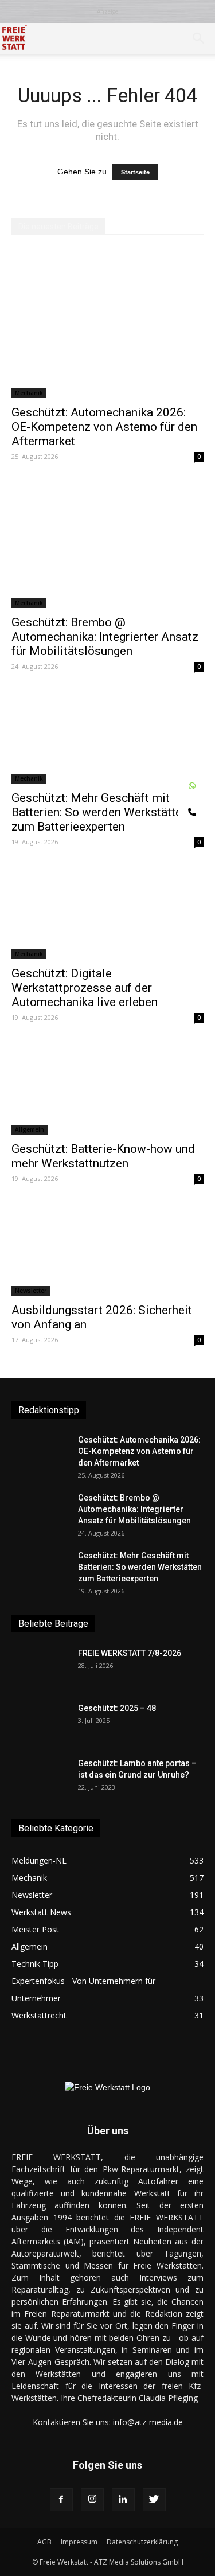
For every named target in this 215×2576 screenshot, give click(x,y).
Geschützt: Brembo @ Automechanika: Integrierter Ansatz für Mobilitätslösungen (105, 637)
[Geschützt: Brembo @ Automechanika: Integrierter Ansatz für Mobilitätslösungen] (107, 543)
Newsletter (31, 1291)
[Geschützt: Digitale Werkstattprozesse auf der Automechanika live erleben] (107, 912)
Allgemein (30, 1129)
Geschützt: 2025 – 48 (117, 1708)
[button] (199, 38)
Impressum (79, 2542)
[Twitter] (154, 2500)
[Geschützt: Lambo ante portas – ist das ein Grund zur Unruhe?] (40, 1778)
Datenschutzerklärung (142, 2542)
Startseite (135, 172)
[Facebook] (61, 2500)
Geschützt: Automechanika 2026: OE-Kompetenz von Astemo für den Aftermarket (104, 427)
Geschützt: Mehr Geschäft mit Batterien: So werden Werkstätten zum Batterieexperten (100, 812)
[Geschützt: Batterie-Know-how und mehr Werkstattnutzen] (107, 1088)
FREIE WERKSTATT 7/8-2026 (130, 1653)
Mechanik (29, 393)
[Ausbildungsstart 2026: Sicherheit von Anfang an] (107, 1249)
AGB (44, 2542)
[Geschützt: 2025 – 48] (40, 1722)
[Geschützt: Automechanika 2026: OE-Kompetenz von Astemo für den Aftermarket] (107, 324)
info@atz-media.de (148, 2422)
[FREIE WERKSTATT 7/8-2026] (40, 1667)
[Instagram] (92, 2500)
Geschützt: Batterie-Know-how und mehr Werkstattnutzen (103, 1156)
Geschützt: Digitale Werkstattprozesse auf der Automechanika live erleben (85, 988)
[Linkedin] (123, 2500)
